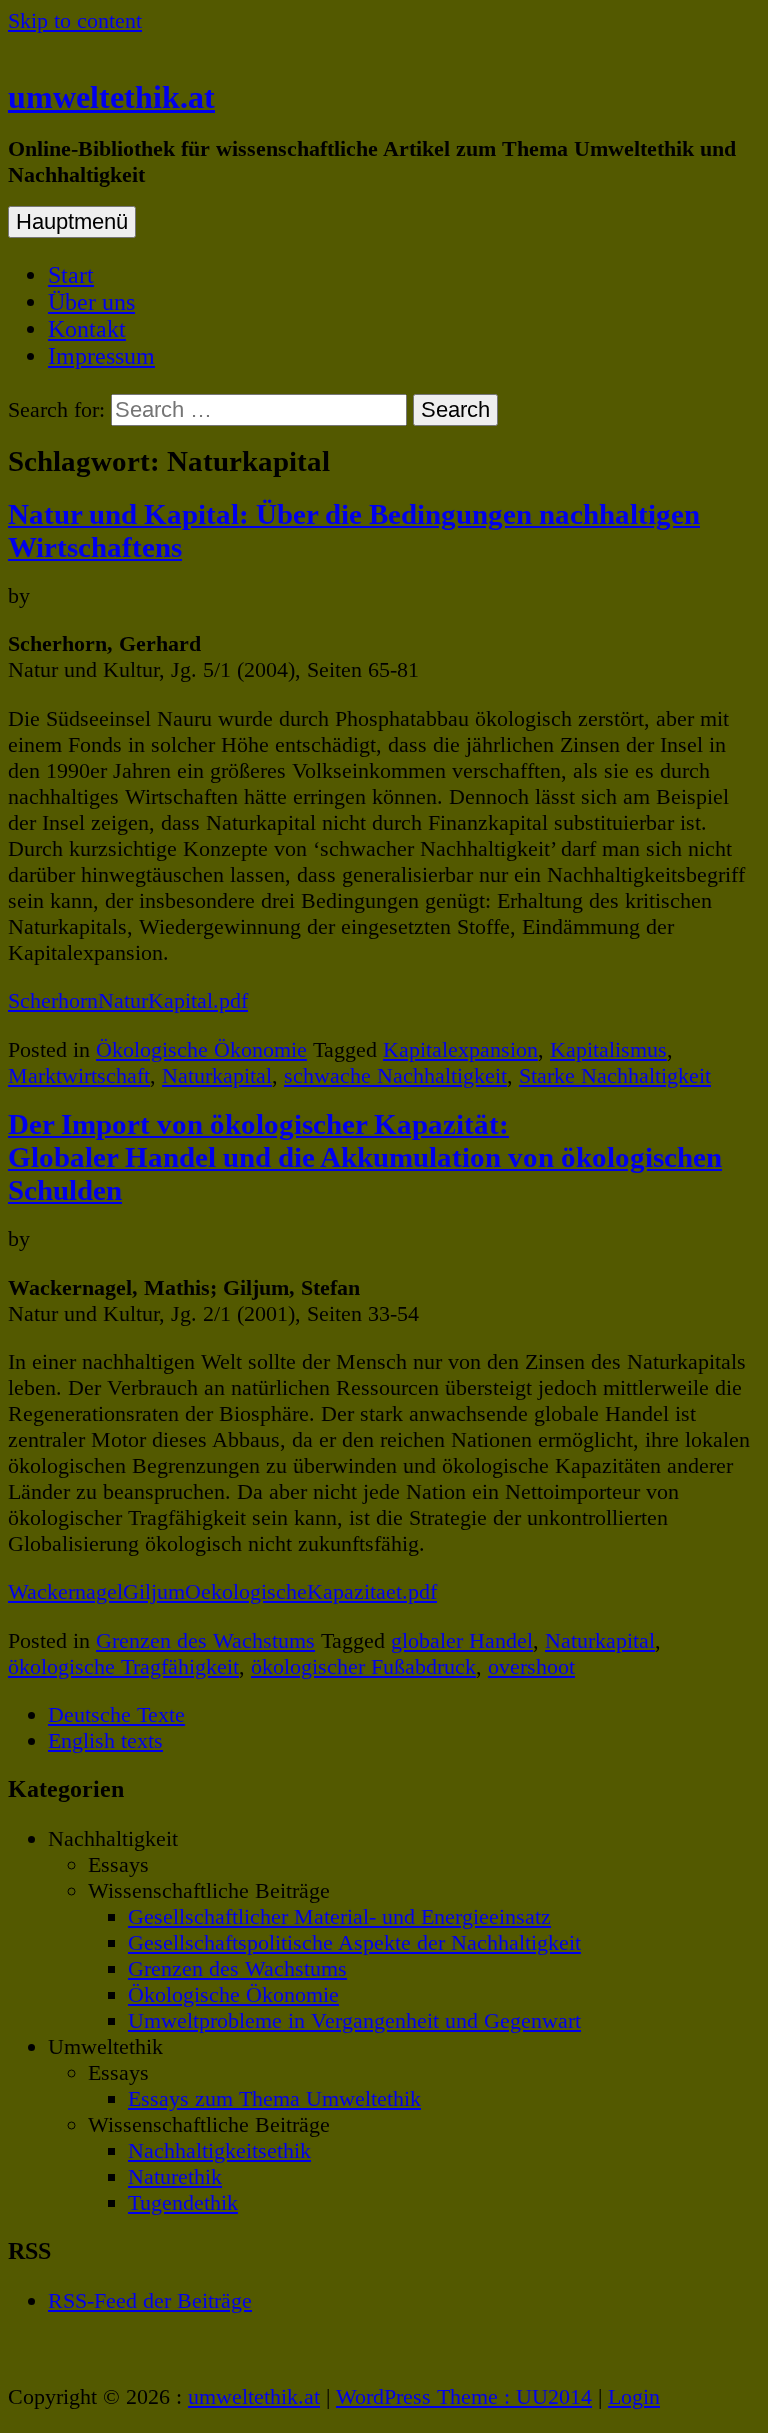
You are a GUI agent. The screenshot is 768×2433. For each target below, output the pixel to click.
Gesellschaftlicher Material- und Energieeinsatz (339, 1916)
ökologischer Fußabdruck (363, 1666)
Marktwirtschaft (79, 1075)
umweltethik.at (111, 97)
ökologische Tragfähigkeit (123, 1666)
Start (71, 275)
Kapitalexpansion (460, 1049)
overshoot (531, 1666)
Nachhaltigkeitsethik (219, 2150)
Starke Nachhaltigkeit (615, 1075)
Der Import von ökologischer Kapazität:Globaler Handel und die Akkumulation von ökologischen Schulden (365, 1157)
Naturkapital (217, 1075)
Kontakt (87, 329)
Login (634, 2396)
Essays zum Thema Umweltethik (274, 2098)
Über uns (91, 302)
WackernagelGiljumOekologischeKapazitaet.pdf (222, 1591)
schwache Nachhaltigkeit (395, 1075)
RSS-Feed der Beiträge (150, 2300)
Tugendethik (183, 2202)
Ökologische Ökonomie (201, 1049)
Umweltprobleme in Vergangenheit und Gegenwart (354, 2020)
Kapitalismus (608, 1049)
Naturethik (175, 2176)
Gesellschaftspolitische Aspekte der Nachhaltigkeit (354, 1942)
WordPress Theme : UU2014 (464, 2396)
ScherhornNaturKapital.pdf (128, 1000)
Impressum (101, 356)
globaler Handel (462, 1640)
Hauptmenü (72, 221)
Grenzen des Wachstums (205, 1640)
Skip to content (75, 20)
